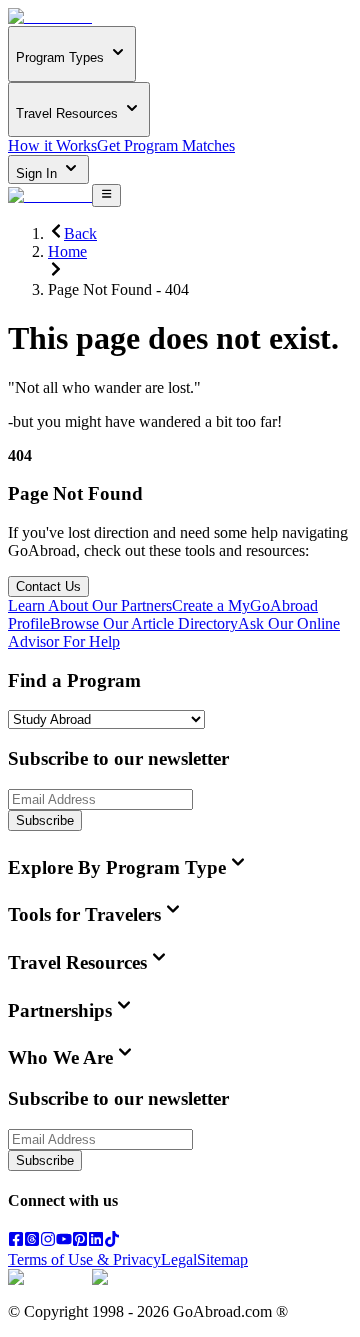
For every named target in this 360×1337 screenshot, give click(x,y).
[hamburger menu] (106, 195)
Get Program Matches (166, 145)
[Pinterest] (80, 1241)
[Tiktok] (112, 1241)
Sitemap (222, 1259)
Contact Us (48, 586)
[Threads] (32, 1241)
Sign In (38, 173)
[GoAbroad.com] (50, 16)
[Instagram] (48, 1241)
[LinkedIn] (96, 1241)
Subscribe (45, 820)
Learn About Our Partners (90, 605)
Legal (179, 1259)
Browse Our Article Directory (144, 623)
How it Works (52, 145)
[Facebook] (16, 1241)
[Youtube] (64, 1241)
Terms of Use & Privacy (84, 1259)
